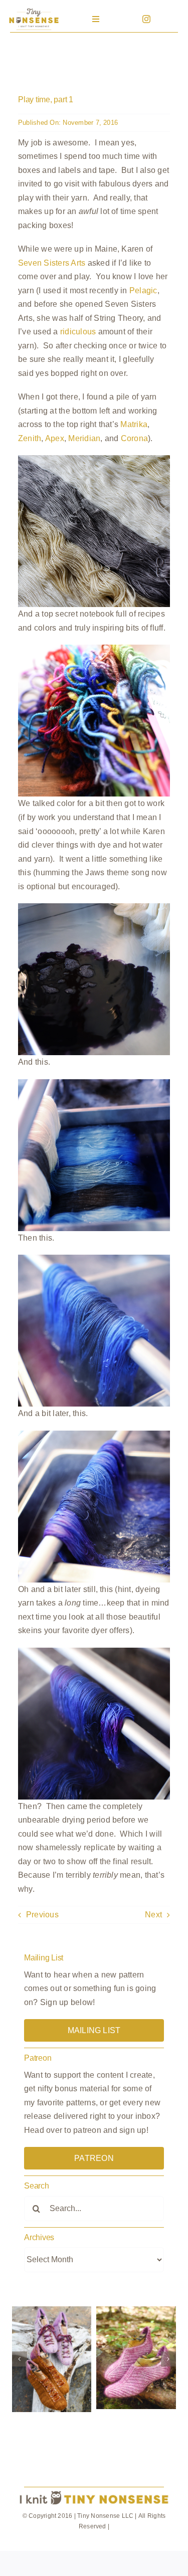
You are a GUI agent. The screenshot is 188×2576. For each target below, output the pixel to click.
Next (153, 1915)
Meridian (84, 438)
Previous (42, 1915)
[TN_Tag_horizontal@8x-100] (94, 2492)
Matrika (134, 424)
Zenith (30, 438)
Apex (55, 438)
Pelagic (143, 290)
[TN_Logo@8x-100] (34, 10)
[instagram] (146, 19)
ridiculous (78, 332)
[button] (20, 2359)
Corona (134, 438)
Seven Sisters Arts (52, 263)
